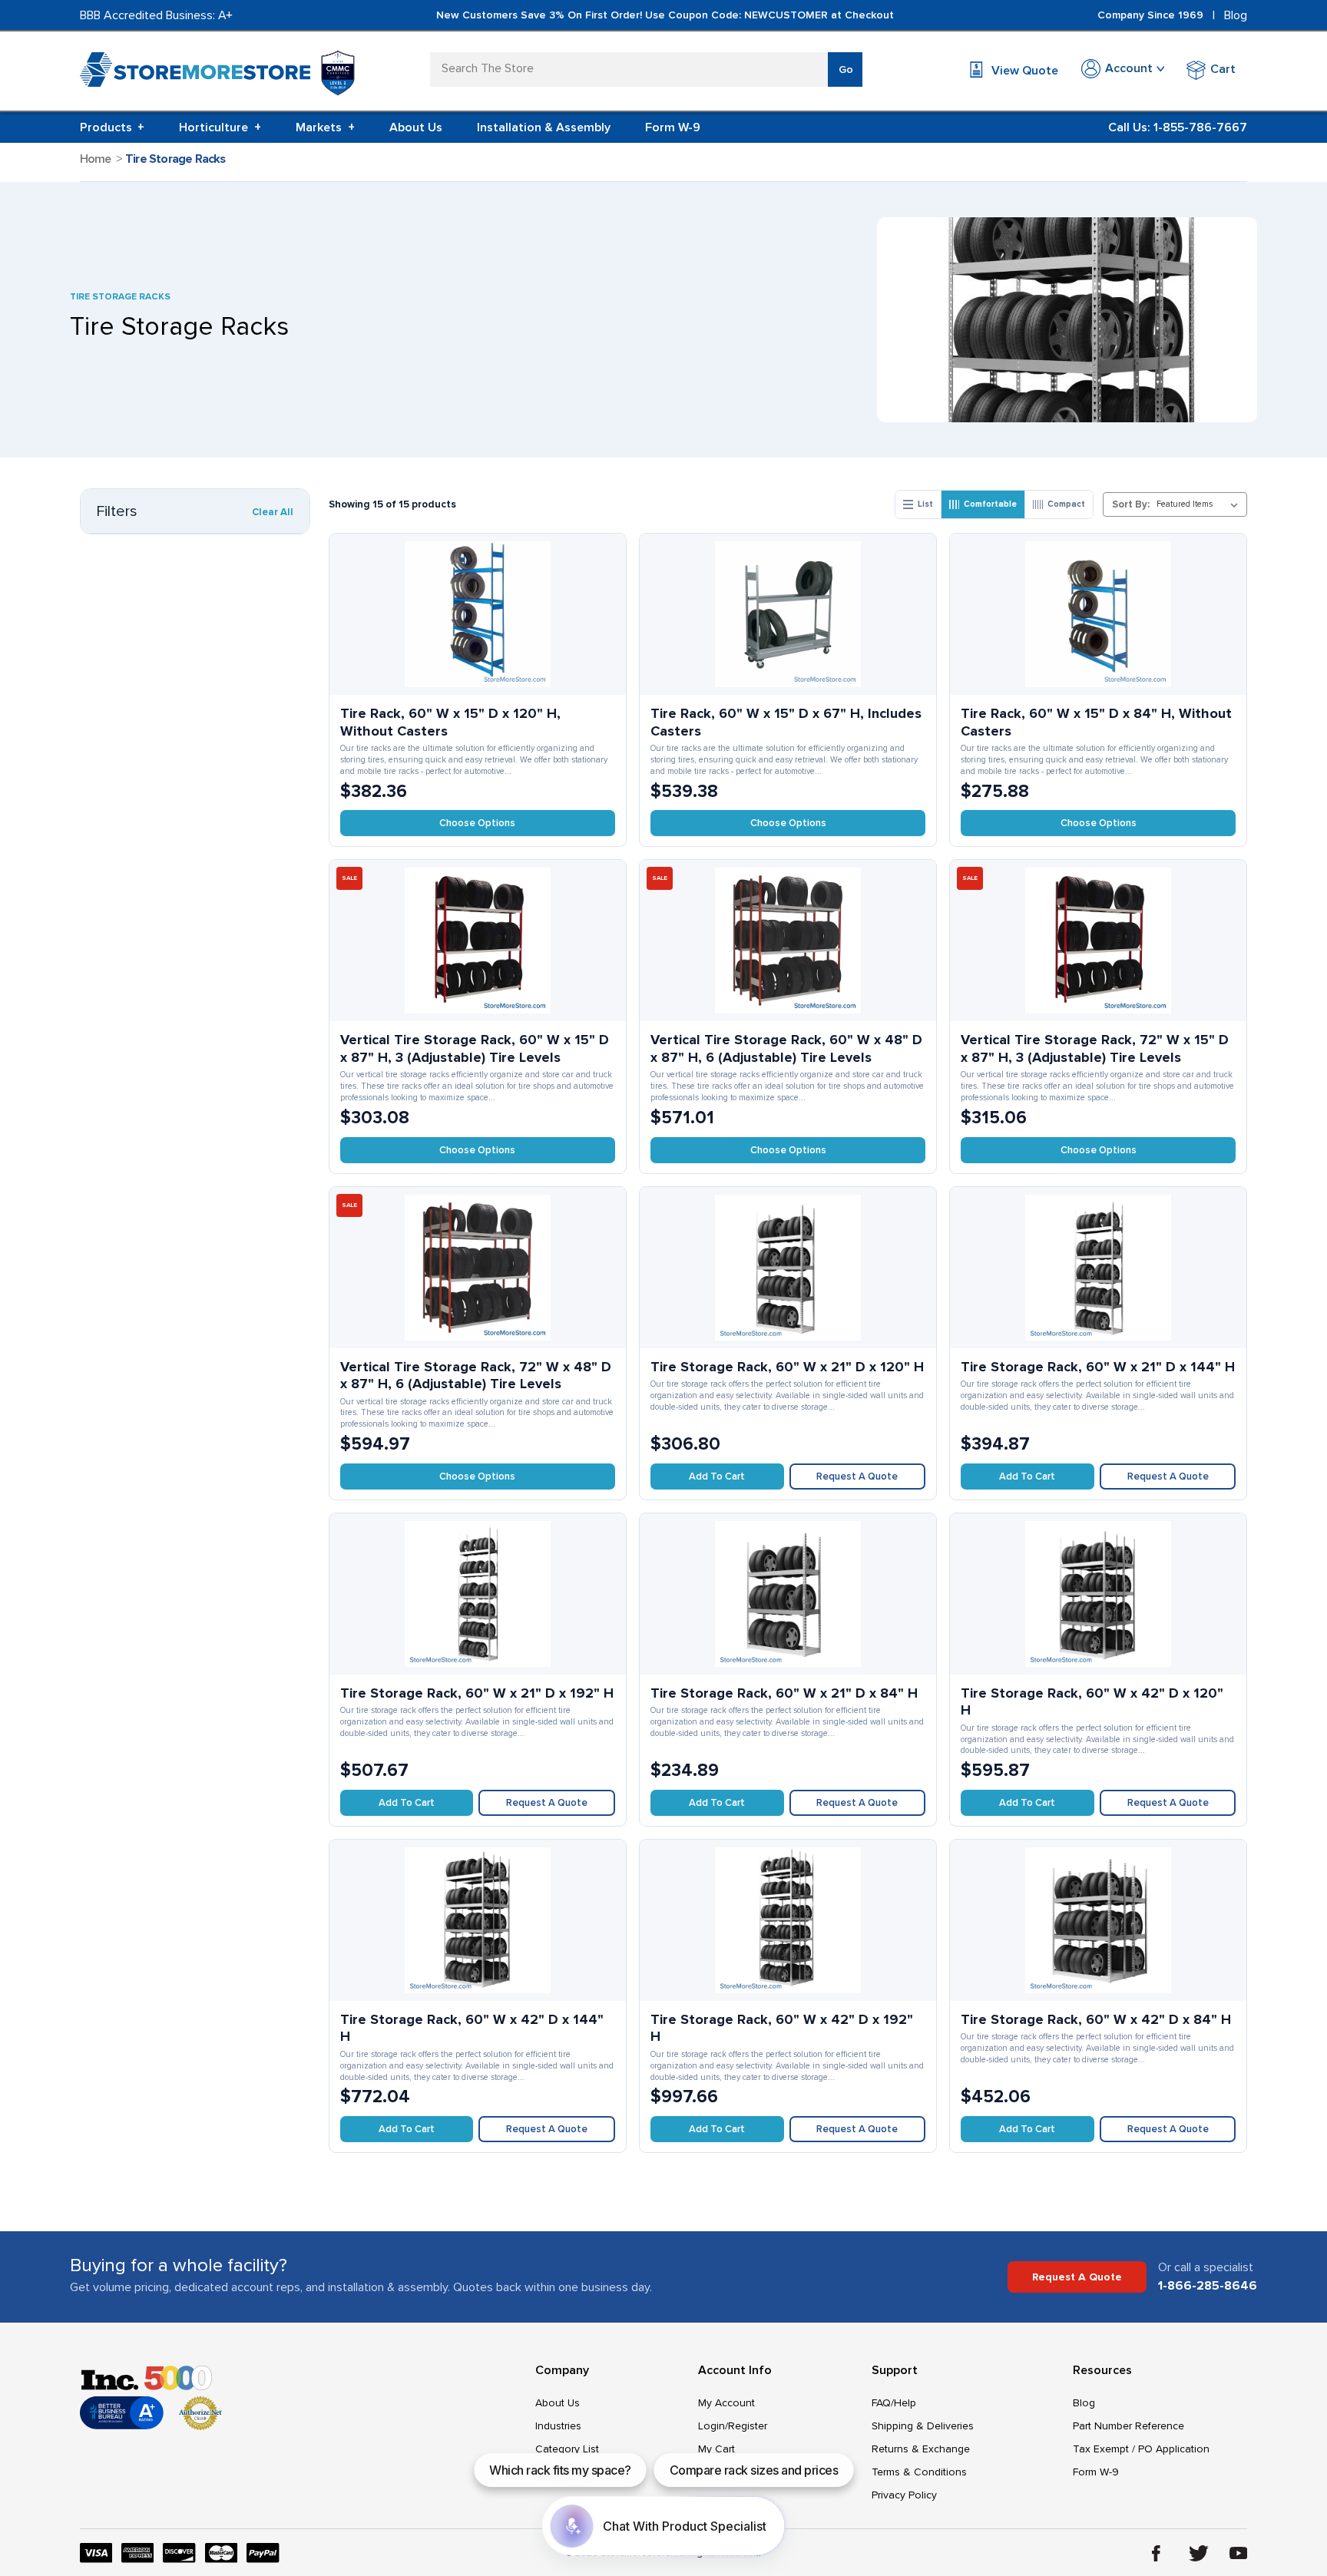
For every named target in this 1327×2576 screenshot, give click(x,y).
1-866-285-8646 (1208, 2286)
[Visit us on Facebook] (1156, 2553)
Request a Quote (857, 1476)
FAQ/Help (894, 2403)
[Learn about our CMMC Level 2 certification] (338, 73)
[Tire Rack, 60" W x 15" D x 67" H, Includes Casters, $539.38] (788, 614)
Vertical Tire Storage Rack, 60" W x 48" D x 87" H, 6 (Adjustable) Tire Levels (786, 1048)
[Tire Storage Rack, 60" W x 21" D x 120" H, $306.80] (788, 1268)
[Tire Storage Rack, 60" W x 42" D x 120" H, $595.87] (1098, 1594)
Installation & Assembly (544, 127)
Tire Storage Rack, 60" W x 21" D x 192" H (477, 1693)
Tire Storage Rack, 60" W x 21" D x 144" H (1098, 1367)
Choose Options (477, 823)
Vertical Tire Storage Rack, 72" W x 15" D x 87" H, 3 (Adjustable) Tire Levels (1095, 1048)
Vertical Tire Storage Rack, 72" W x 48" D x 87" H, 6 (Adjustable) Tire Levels (476, 1376)
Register (748, 2426)
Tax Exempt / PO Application (1141, 2449)
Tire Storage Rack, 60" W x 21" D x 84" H (784, 1693)
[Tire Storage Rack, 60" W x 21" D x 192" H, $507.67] (478, 1594)
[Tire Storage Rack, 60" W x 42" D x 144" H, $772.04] (478, 1920)
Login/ (713, 2426)
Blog (1236, 15)
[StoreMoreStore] (195, 73)
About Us (416, 127)
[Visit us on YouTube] (1239, 2553)
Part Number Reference (1128, 2426)
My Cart (716, 2449)
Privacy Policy (904, 2495)
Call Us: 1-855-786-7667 (1178, 127)
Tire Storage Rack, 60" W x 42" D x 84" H (1096, 2019)
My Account (726, 2403)
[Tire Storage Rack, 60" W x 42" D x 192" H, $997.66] (788, 1920)
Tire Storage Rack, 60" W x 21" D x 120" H (787, 1367)
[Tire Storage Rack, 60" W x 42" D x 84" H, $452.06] (1098, 1920)
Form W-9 (673, 127)
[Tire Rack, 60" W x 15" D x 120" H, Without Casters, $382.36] (478, 614)
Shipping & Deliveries (923, 2426)
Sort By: (1131, 504)
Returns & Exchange (921, 2449)
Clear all (273, 512)
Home (96, 159)
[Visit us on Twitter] (1199, 2553)
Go (846, 69)
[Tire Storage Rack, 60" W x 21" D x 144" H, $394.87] (1098, 1268)
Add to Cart (717, 1476)
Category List (567, 2449)
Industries (558, 2426)
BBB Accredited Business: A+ (156, 15)
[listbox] (1200, 504)
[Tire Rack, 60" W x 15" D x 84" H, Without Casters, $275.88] (1098, 614)
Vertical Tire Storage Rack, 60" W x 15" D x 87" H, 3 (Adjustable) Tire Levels (475, 1048)
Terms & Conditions (919, 2472)
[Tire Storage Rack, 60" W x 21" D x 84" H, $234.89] (788, 1594)
